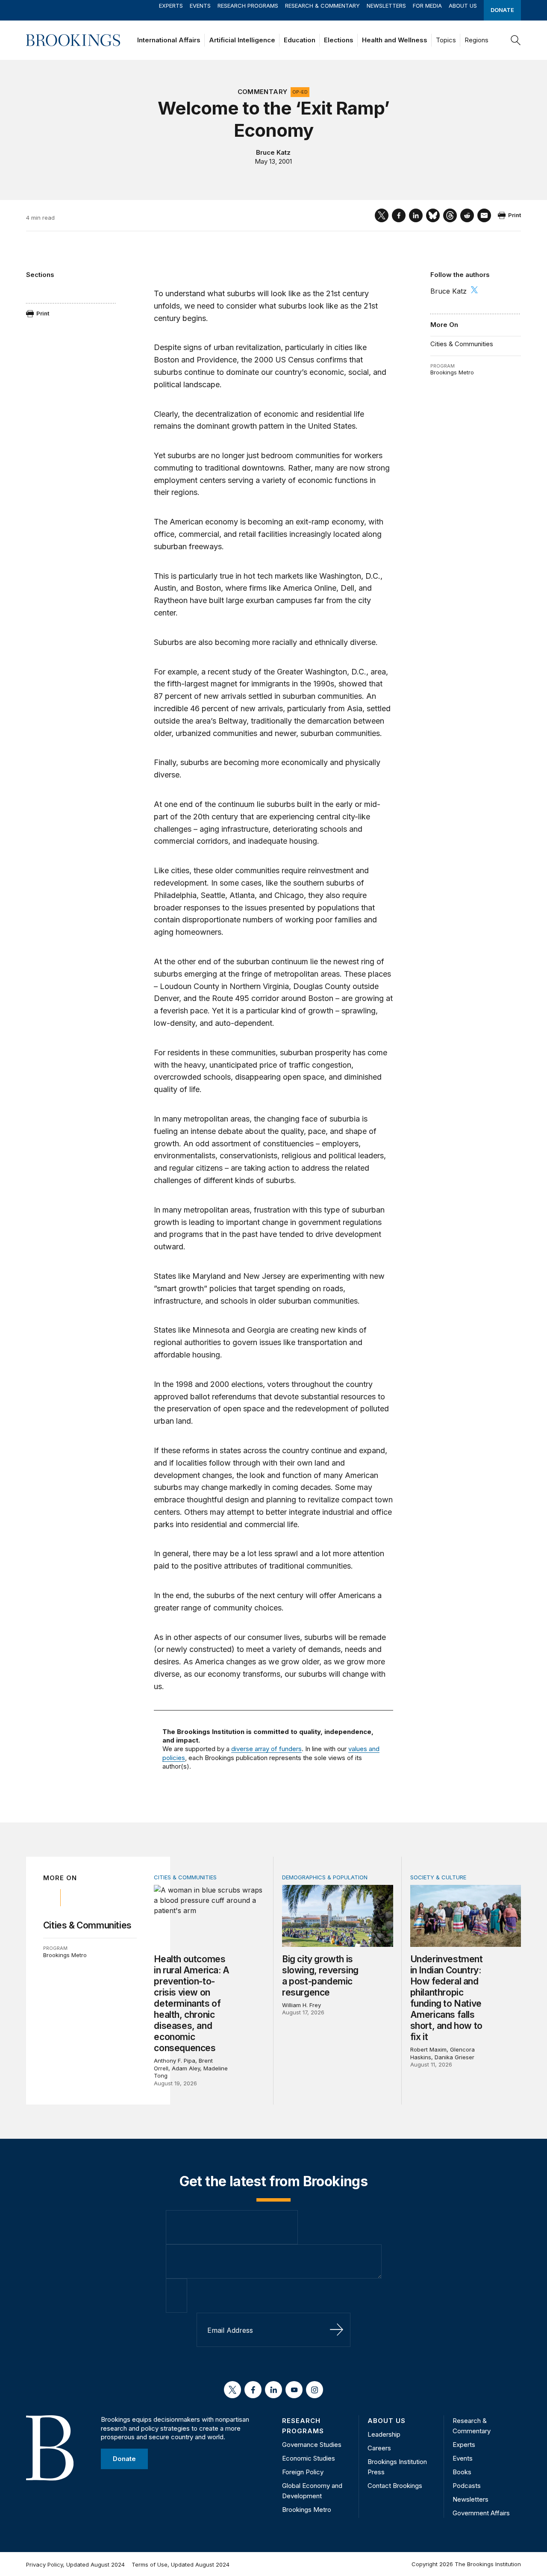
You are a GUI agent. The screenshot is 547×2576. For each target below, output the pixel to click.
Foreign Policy (303, 2472)
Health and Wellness (395, 40)
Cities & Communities (462, 344)
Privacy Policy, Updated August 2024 (75, 2564)
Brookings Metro (452, 372)
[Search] (516, 40)
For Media (427, 6)
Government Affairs (481, 2513)
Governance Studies (312, 2445)
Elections (339, 40)
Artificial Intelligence (242, 40)
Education (300, 40)
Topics (446, 40)
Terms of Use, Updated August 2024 (181, 2564)
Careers (379, 2448)
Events (200, 6)
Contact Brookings (395, 2486)
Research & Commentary (322, 6)
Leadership (384, 2434)
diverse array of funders (266, 1749)
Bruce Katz (273, 152)
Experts (171, 6)
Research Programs (248, 6)
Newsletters (386, 6)
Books (462, 2472)
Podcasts (467, 2486)
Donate (502, 10)
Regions (476, 40)
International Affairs (169, 40)
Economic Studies (309, 2458)
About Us (463, 6)
